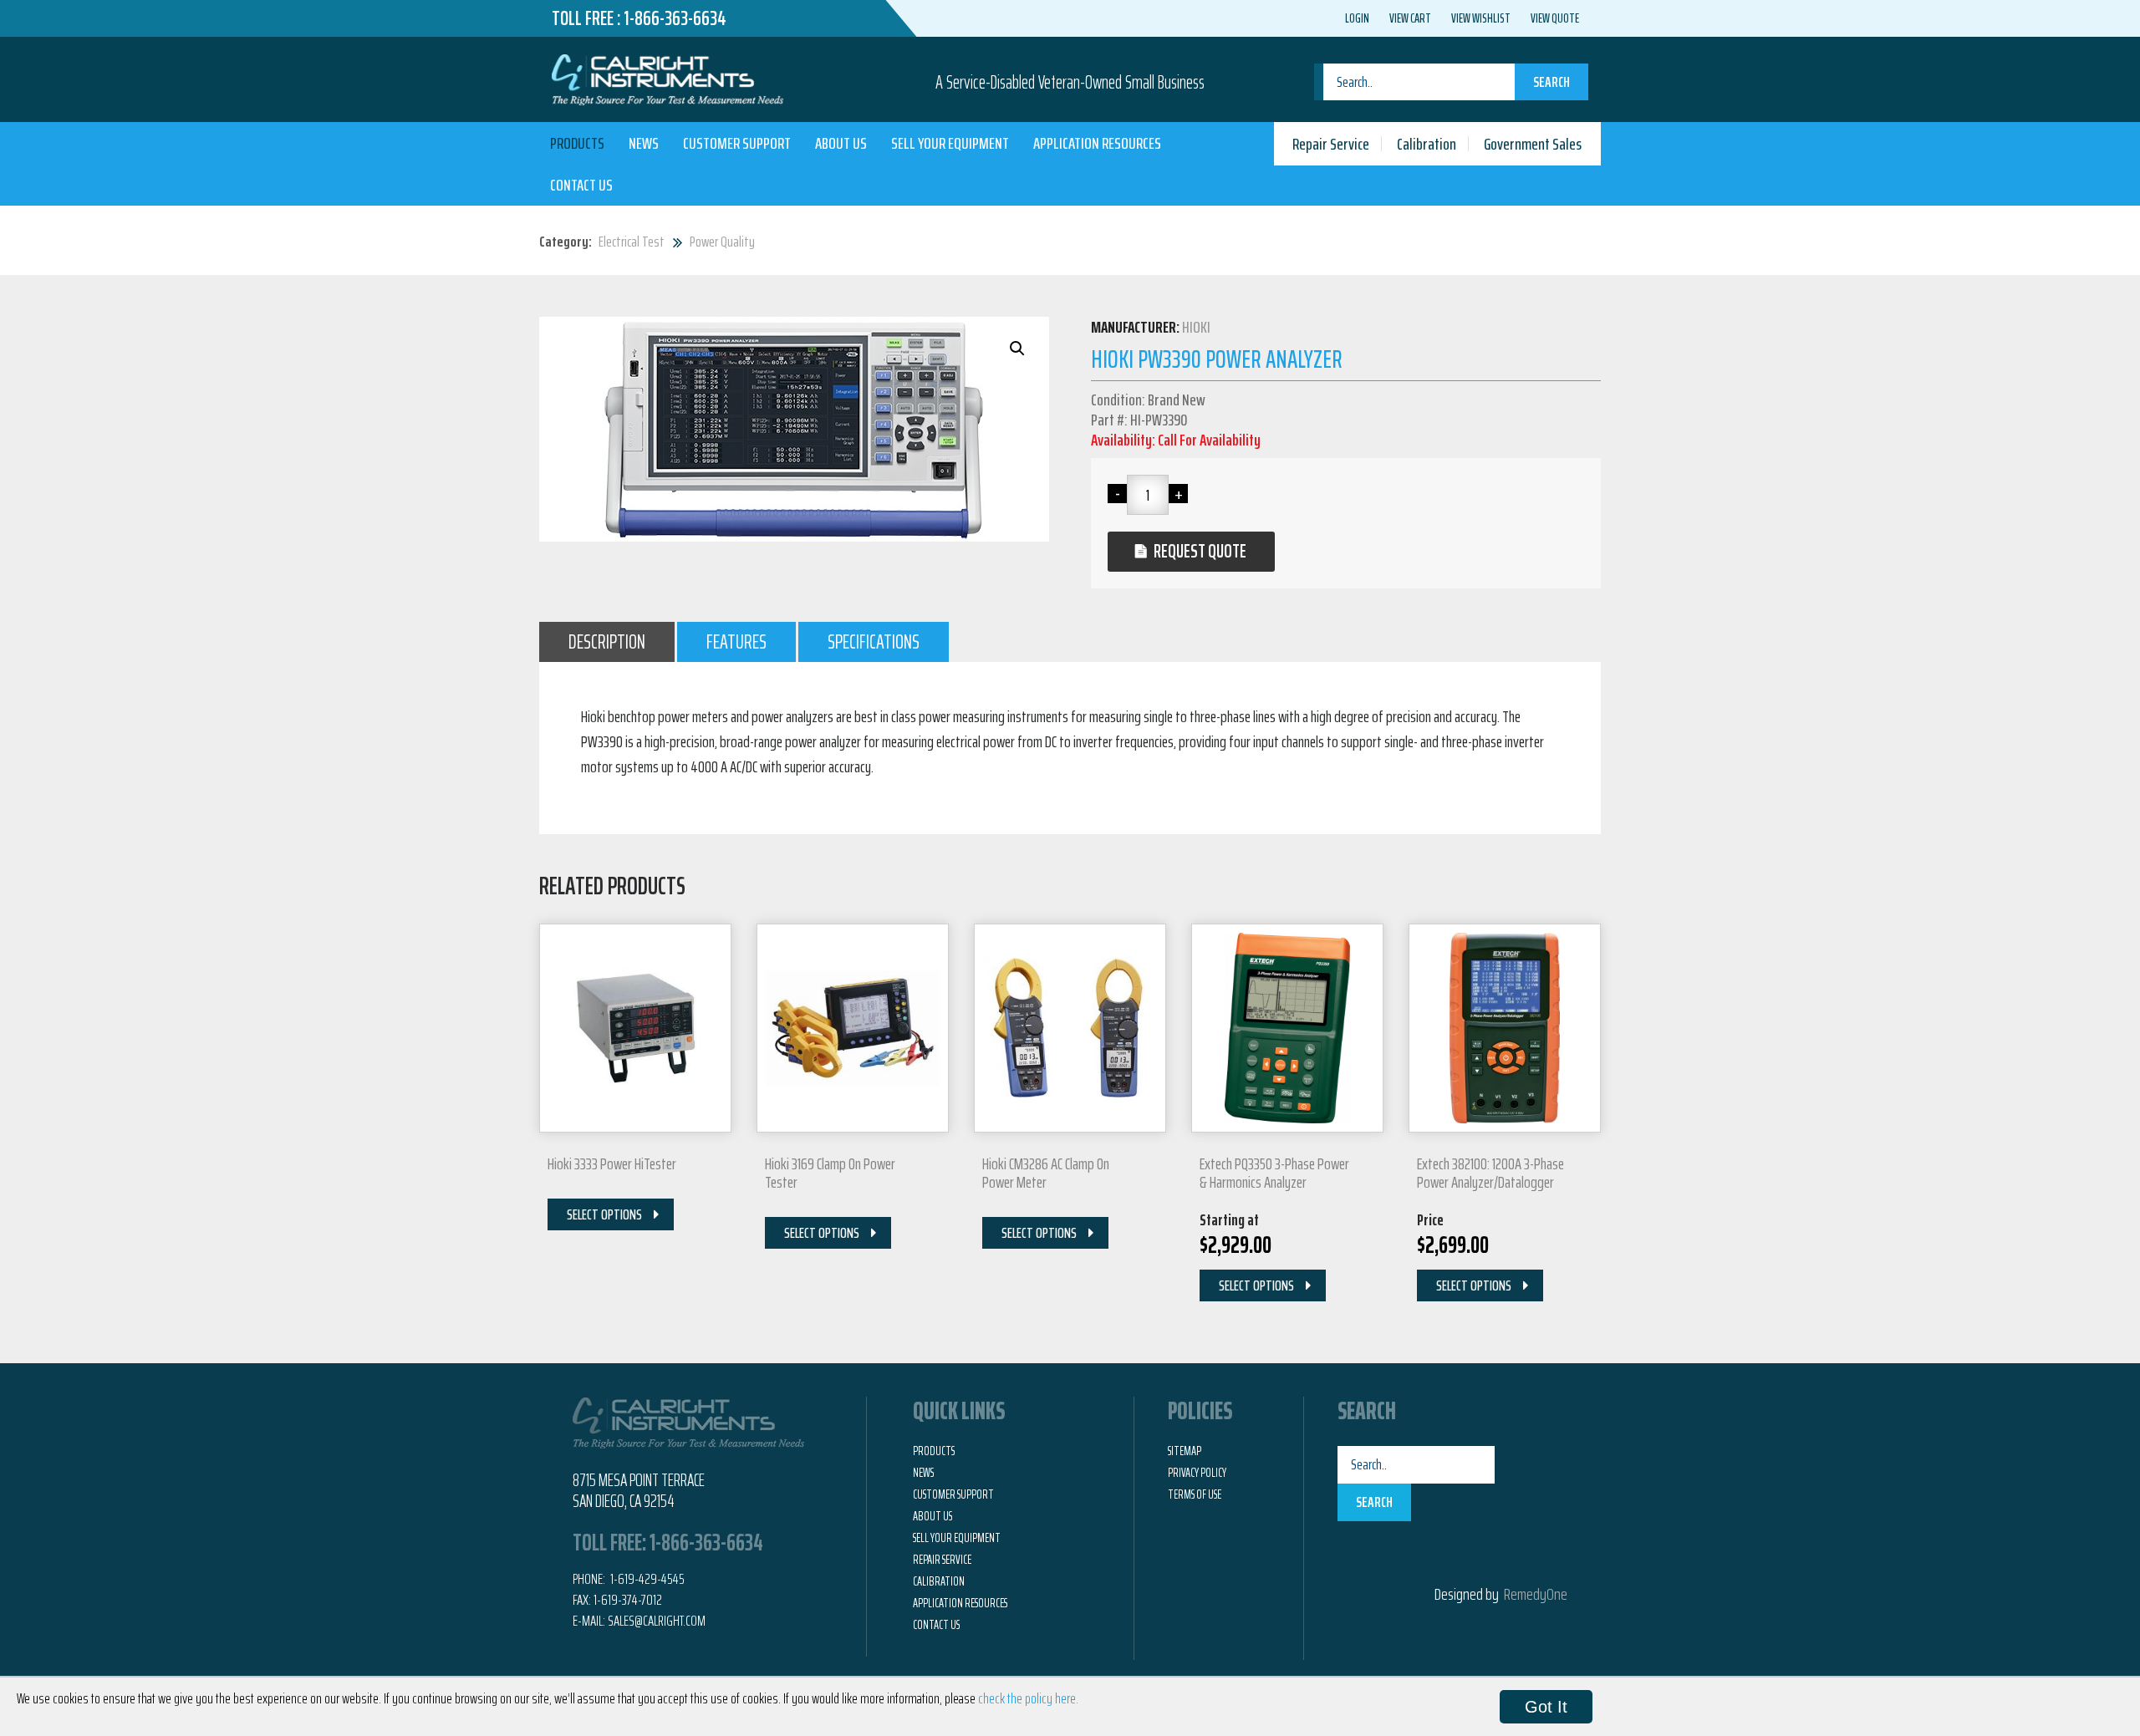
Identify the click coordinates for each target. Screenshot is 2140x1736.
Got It (1546, 1707)
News (644, 143)
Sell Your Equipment (950, 143)
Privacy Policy (1197, 1473)
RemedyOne (1536, 1594)
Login (1357, 18)
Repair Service (1331, 144)
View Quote (1555, 18)
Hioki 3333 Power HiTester (612, 1163)
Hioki (1196, 327)
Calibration (1427, 144)
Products (577, 143)
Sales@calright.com (657, 1621)
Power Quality (722, 242)
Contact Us (581, 185)
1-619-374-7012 (628, 1600)
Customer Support (737, 143)
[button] (1017, 349)
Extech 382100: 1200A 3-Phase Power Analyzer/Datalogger (1490, 1173)
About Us (841, 143)
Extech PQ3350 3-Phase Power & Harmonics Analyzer (1274, 1173)
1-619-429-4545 (646, 1579)
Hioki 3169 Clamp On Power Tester (830, 1173)
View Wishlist (1481, 18)
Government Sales (1533, 144)
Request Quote (1200, 551)
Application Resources (1097, 143)
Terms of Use (1195, 1494)
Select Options (604, 1214)
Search (1551, 82)
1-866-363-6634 (675, 18)
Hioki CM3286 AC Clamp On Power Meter (1046, 1173)
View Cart (1410, 18)
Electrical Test (632, 242)
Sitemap (1185, 1451)
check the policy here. (1028, 1698)
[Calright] (667, 78)
